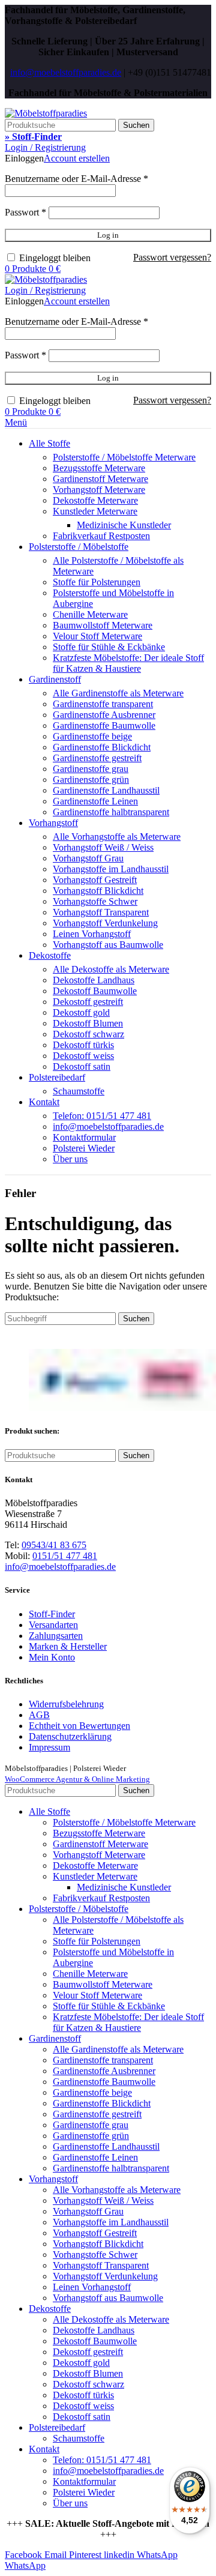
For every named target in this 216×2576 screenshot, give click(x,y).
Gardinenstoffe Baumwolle (104, 725)
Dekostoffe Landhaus (94, 980)
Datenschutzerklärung (70, 1736)
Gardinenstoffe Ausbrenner (104, 715)
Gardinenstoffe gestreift (97, 758)
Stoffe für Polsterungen (97, 582)
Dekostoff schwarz (88, 1034)
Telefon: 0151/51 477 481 (102, 1116)
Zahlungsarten (56, 1636)
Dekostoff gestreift (88, 1002)
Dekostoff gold (81, 1012)
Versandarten (53, 1625)
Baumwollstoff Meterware (103, 625)
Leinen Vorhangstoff (92, 934)
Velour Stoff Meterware (97, 636)
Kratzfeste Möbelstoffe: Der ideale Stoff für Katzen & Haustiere (128, 663)
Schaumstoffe (79, 1091)
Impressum (49, 1747)
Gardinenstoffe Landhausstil (106, 790)
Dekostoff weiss (83, 1056)
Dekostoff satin (82, 1066)
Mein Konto (52, 1657)
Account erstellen (77, 158)
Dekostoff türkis (83, 1045)
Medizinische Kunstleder (124, 525)
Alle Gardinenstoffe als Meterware (118, 693)
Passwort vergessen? (172, 257)
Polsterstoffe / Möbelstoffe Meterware (124, 457)
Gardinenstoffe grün (91, 780)
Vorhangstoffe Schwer (95, 901)
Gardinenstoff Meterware (100, 479)
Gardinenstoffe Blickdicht (102, 747)
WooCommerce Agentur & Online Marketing (77, 1779)
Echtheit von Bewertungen (79, 1726)
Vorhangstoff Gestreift (95, 880)
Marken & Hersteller (68, 1646)
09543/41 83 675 (54, 1545)
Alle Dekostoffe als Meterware (111, 969)
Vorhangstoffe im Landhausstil (111, 869)
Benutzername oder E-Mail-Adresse (76, 179)
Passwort (25, 212)
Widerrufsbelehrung (66, 1704)
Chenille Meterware (90, 614)
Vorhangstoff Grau (88, 858)
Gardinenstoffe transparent (103, 704)
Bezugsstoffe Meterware (99, 468)
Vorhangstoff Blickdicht (98, 891)
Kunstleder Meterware (95, 511)
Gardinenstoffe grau (91, 769)
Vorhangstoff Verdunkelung (105, 923)
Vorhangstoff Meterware (99, 490)
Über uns (70, 1159)
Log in (108, 235)
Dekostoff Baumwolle (95, 991)
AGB (39, 1715)
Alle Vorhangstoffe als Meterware (117, 837)
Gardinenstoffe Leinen (95, 801)
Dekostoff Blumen (88, 1023)
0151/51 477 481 (65, 1556)
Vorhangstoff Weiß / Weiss (103, 847)
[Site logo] (46, 113)
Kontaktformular (84, 1137)
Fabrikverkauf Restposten (101, 536)
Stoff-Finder (52, 1614)
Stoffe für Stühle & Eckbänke (109, 647)
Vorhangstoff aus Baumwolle (108, 945)
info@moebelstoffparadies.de (66, 72)
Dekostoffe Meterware (95, 500)
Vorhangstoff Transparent (101, 912)
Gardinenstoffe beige (92, 736)
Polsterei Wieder (84, 1148)
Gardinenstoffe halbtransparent (111, 812)
